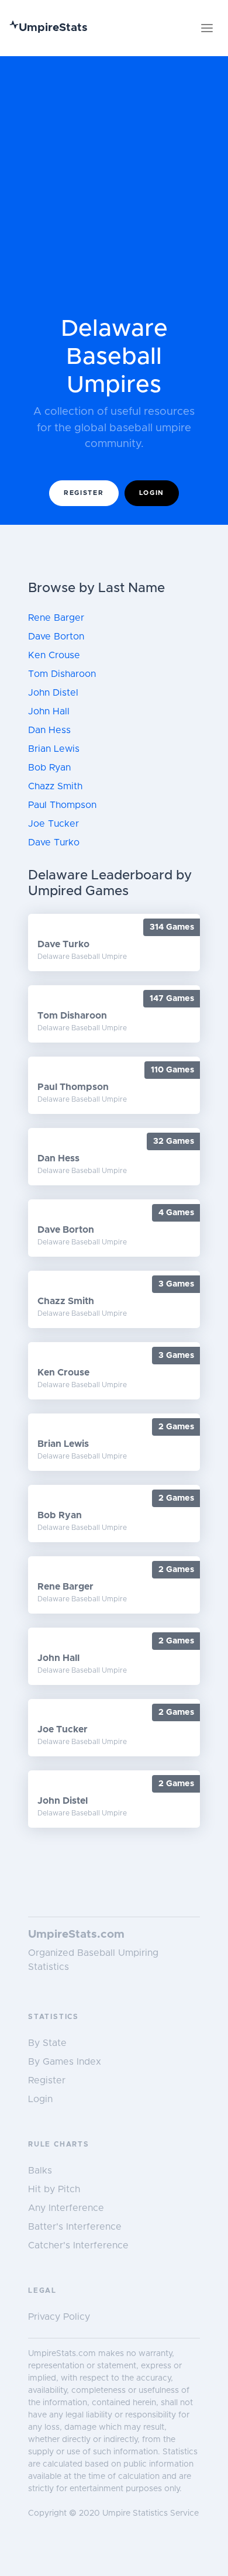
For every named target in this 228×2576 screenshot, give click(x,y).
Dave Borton (56, 637)
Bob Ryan (49, 768)
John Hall (49, 711)
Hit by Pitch (54, 2189)
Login (152, 493)
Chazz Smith (55, 786)
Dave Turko (54, 842)
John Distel (53, 693)
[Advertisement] (114, 195)
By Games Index (65, 2062)
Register (84, 493)
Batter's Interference (75, 2227)
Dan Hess (49, 730)
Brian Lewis (54, 749)
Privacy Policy (59, 2317)
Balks (40, 2171)
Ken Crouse (54, 655)
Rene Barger (56, 618)
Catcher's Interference (78, 2245)
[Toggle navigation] (207, 28)
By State (47, 2043)
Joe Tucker (53, 824)
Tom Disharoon (62, 674)
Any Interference (66, 2208)
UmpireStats (53, 28)
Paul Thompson (62, 805)
